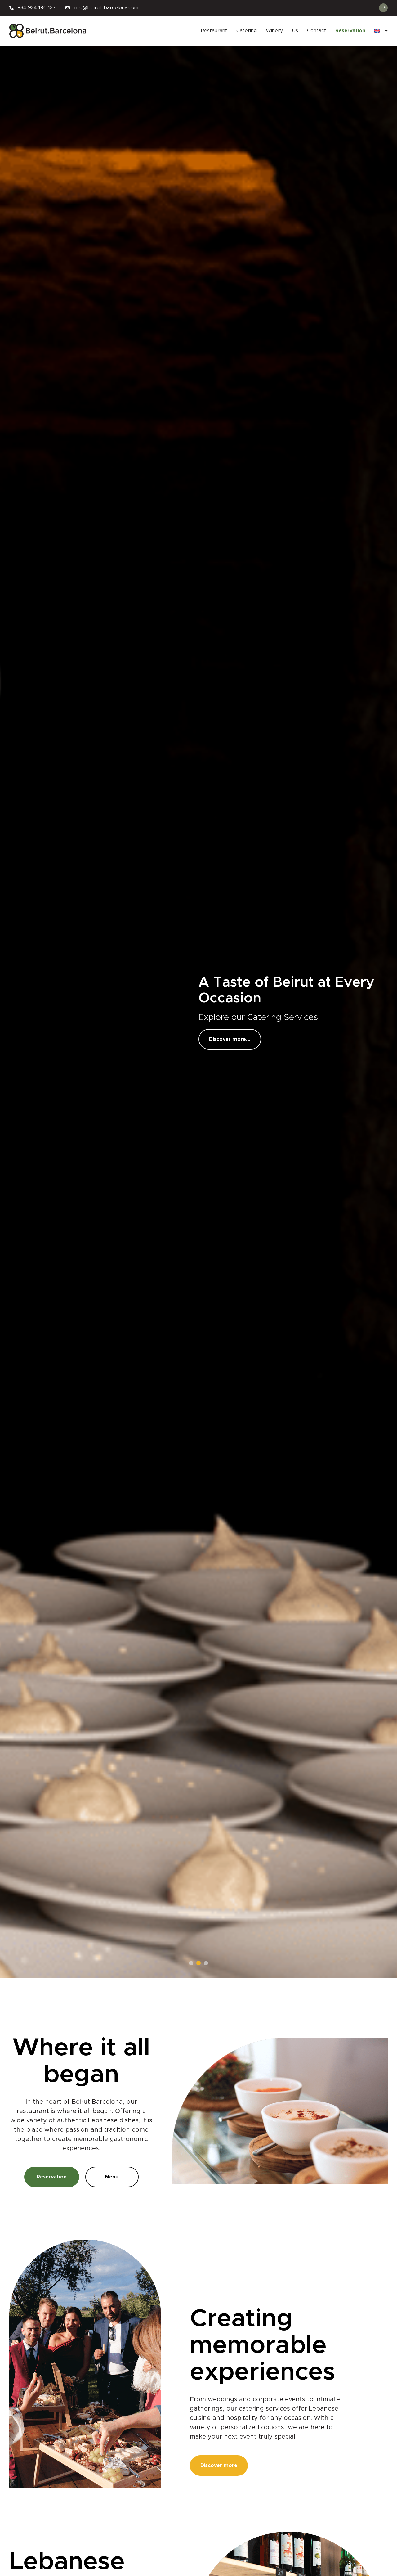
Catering (247, 31)
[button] (191, 1963)
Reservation (350, 31)
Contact (317, 31)
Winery (274, 31)
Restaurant (214, 31)
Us (295, 31)
